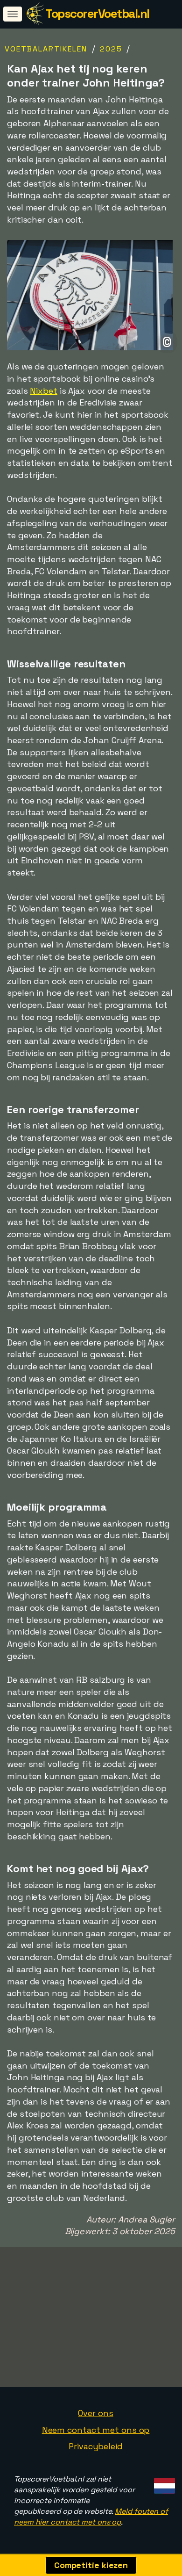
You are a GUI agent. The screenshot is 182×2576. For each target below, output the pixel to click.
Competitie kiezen (91, 2565)
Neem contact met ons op (96, 2430)
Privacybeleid (96, 2446)
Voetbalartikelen (46, 49)
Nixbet (43, 391)
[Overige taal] (163, 2483)
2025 (111, 49)
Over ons (95, 2413)
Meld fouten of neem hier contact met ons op (91, 2517)
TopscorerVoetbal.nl (97, 14)
